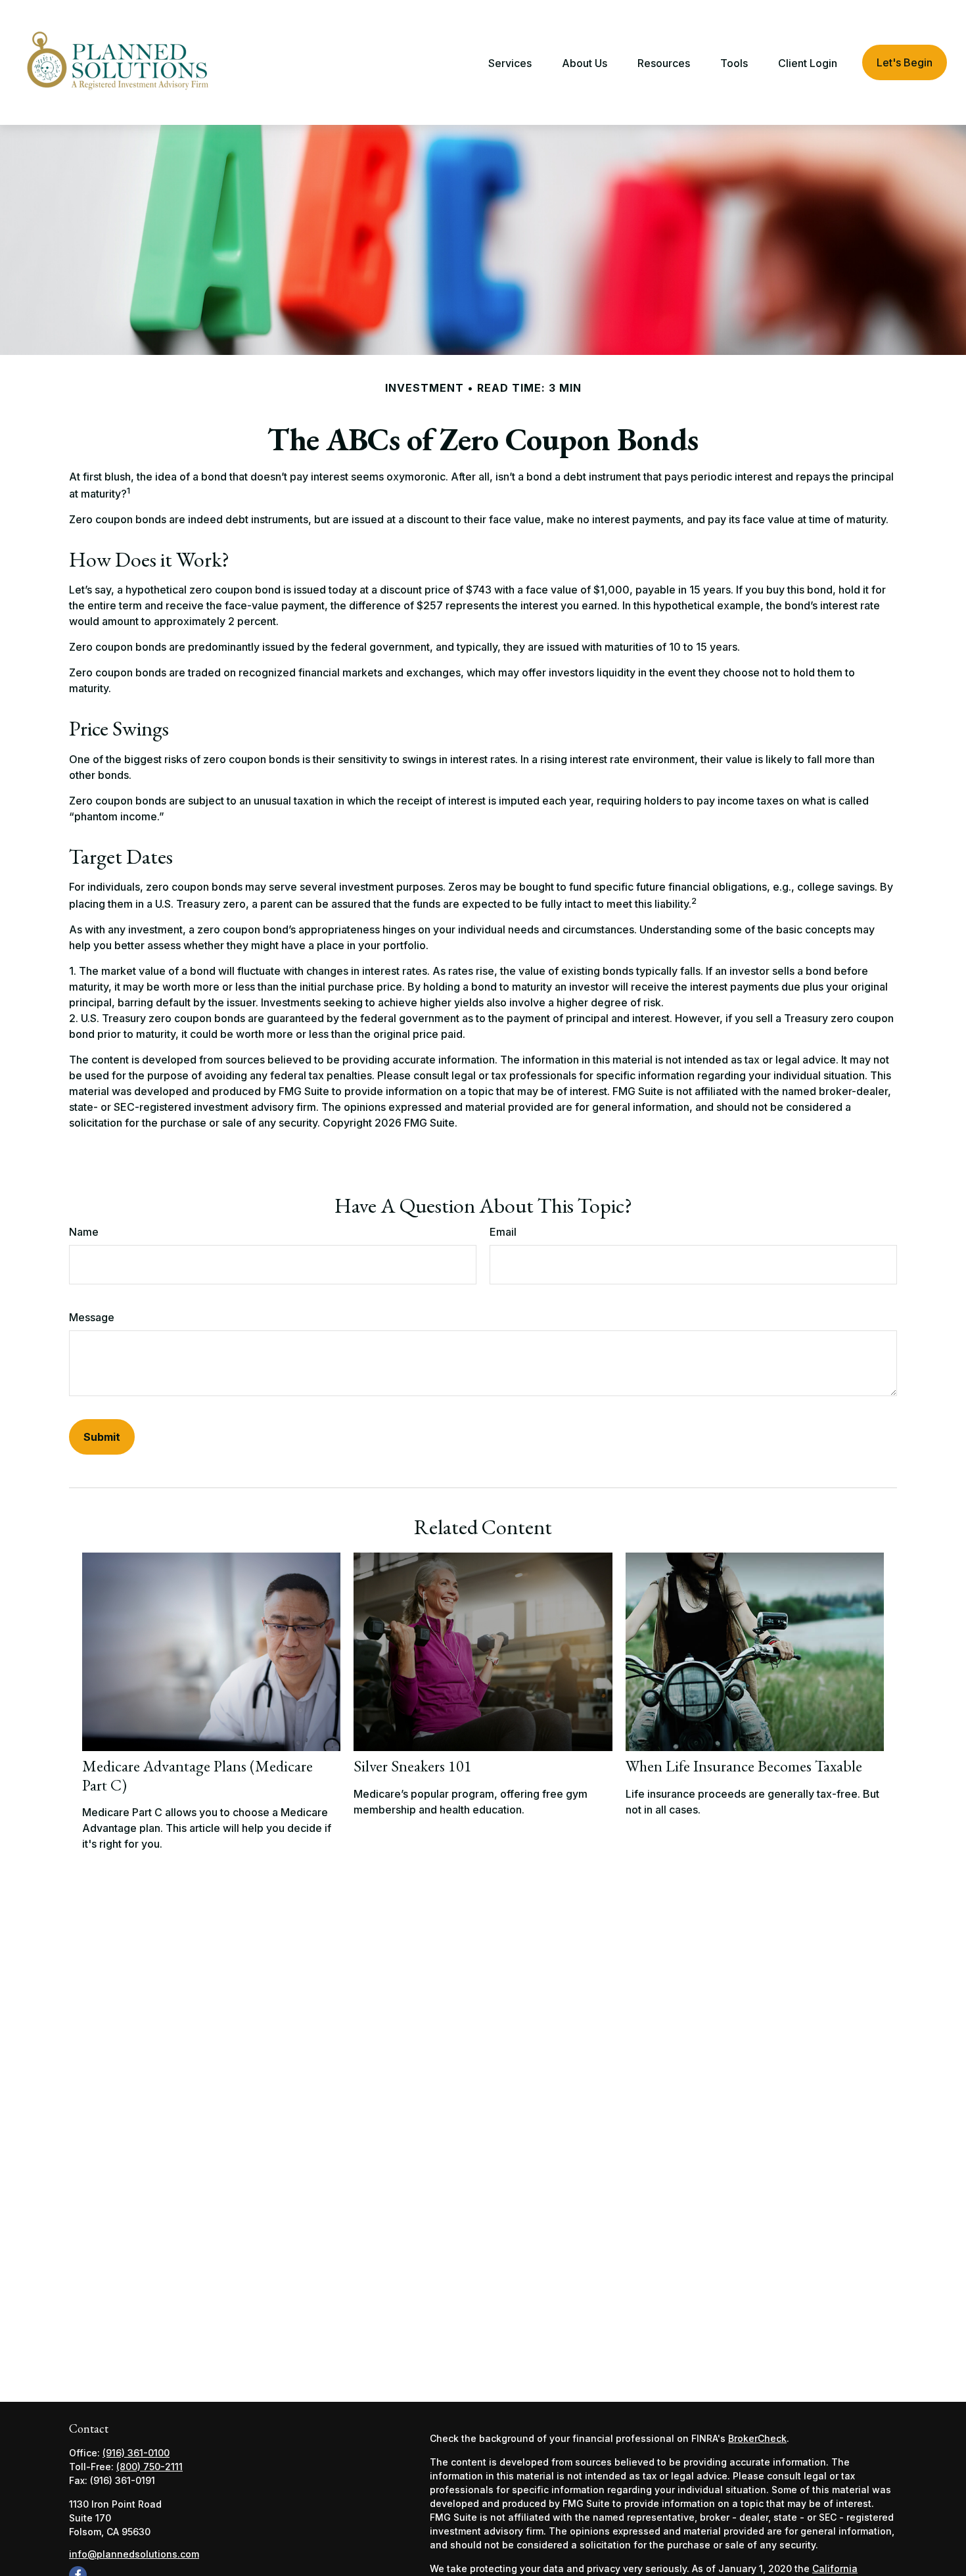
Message (92, 1317)
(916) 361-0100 (136, 2453)
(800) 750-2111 (149, 2467)
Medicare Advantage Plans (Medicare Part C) (197, 1775)
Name (84, 1232)
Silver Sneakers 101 (413, 1766)
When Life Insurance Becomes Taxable (744, 1766)
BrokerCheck (757, 2438)
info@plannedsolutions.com (134, 2554)
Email (503, 1232)
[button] (510, 62)
